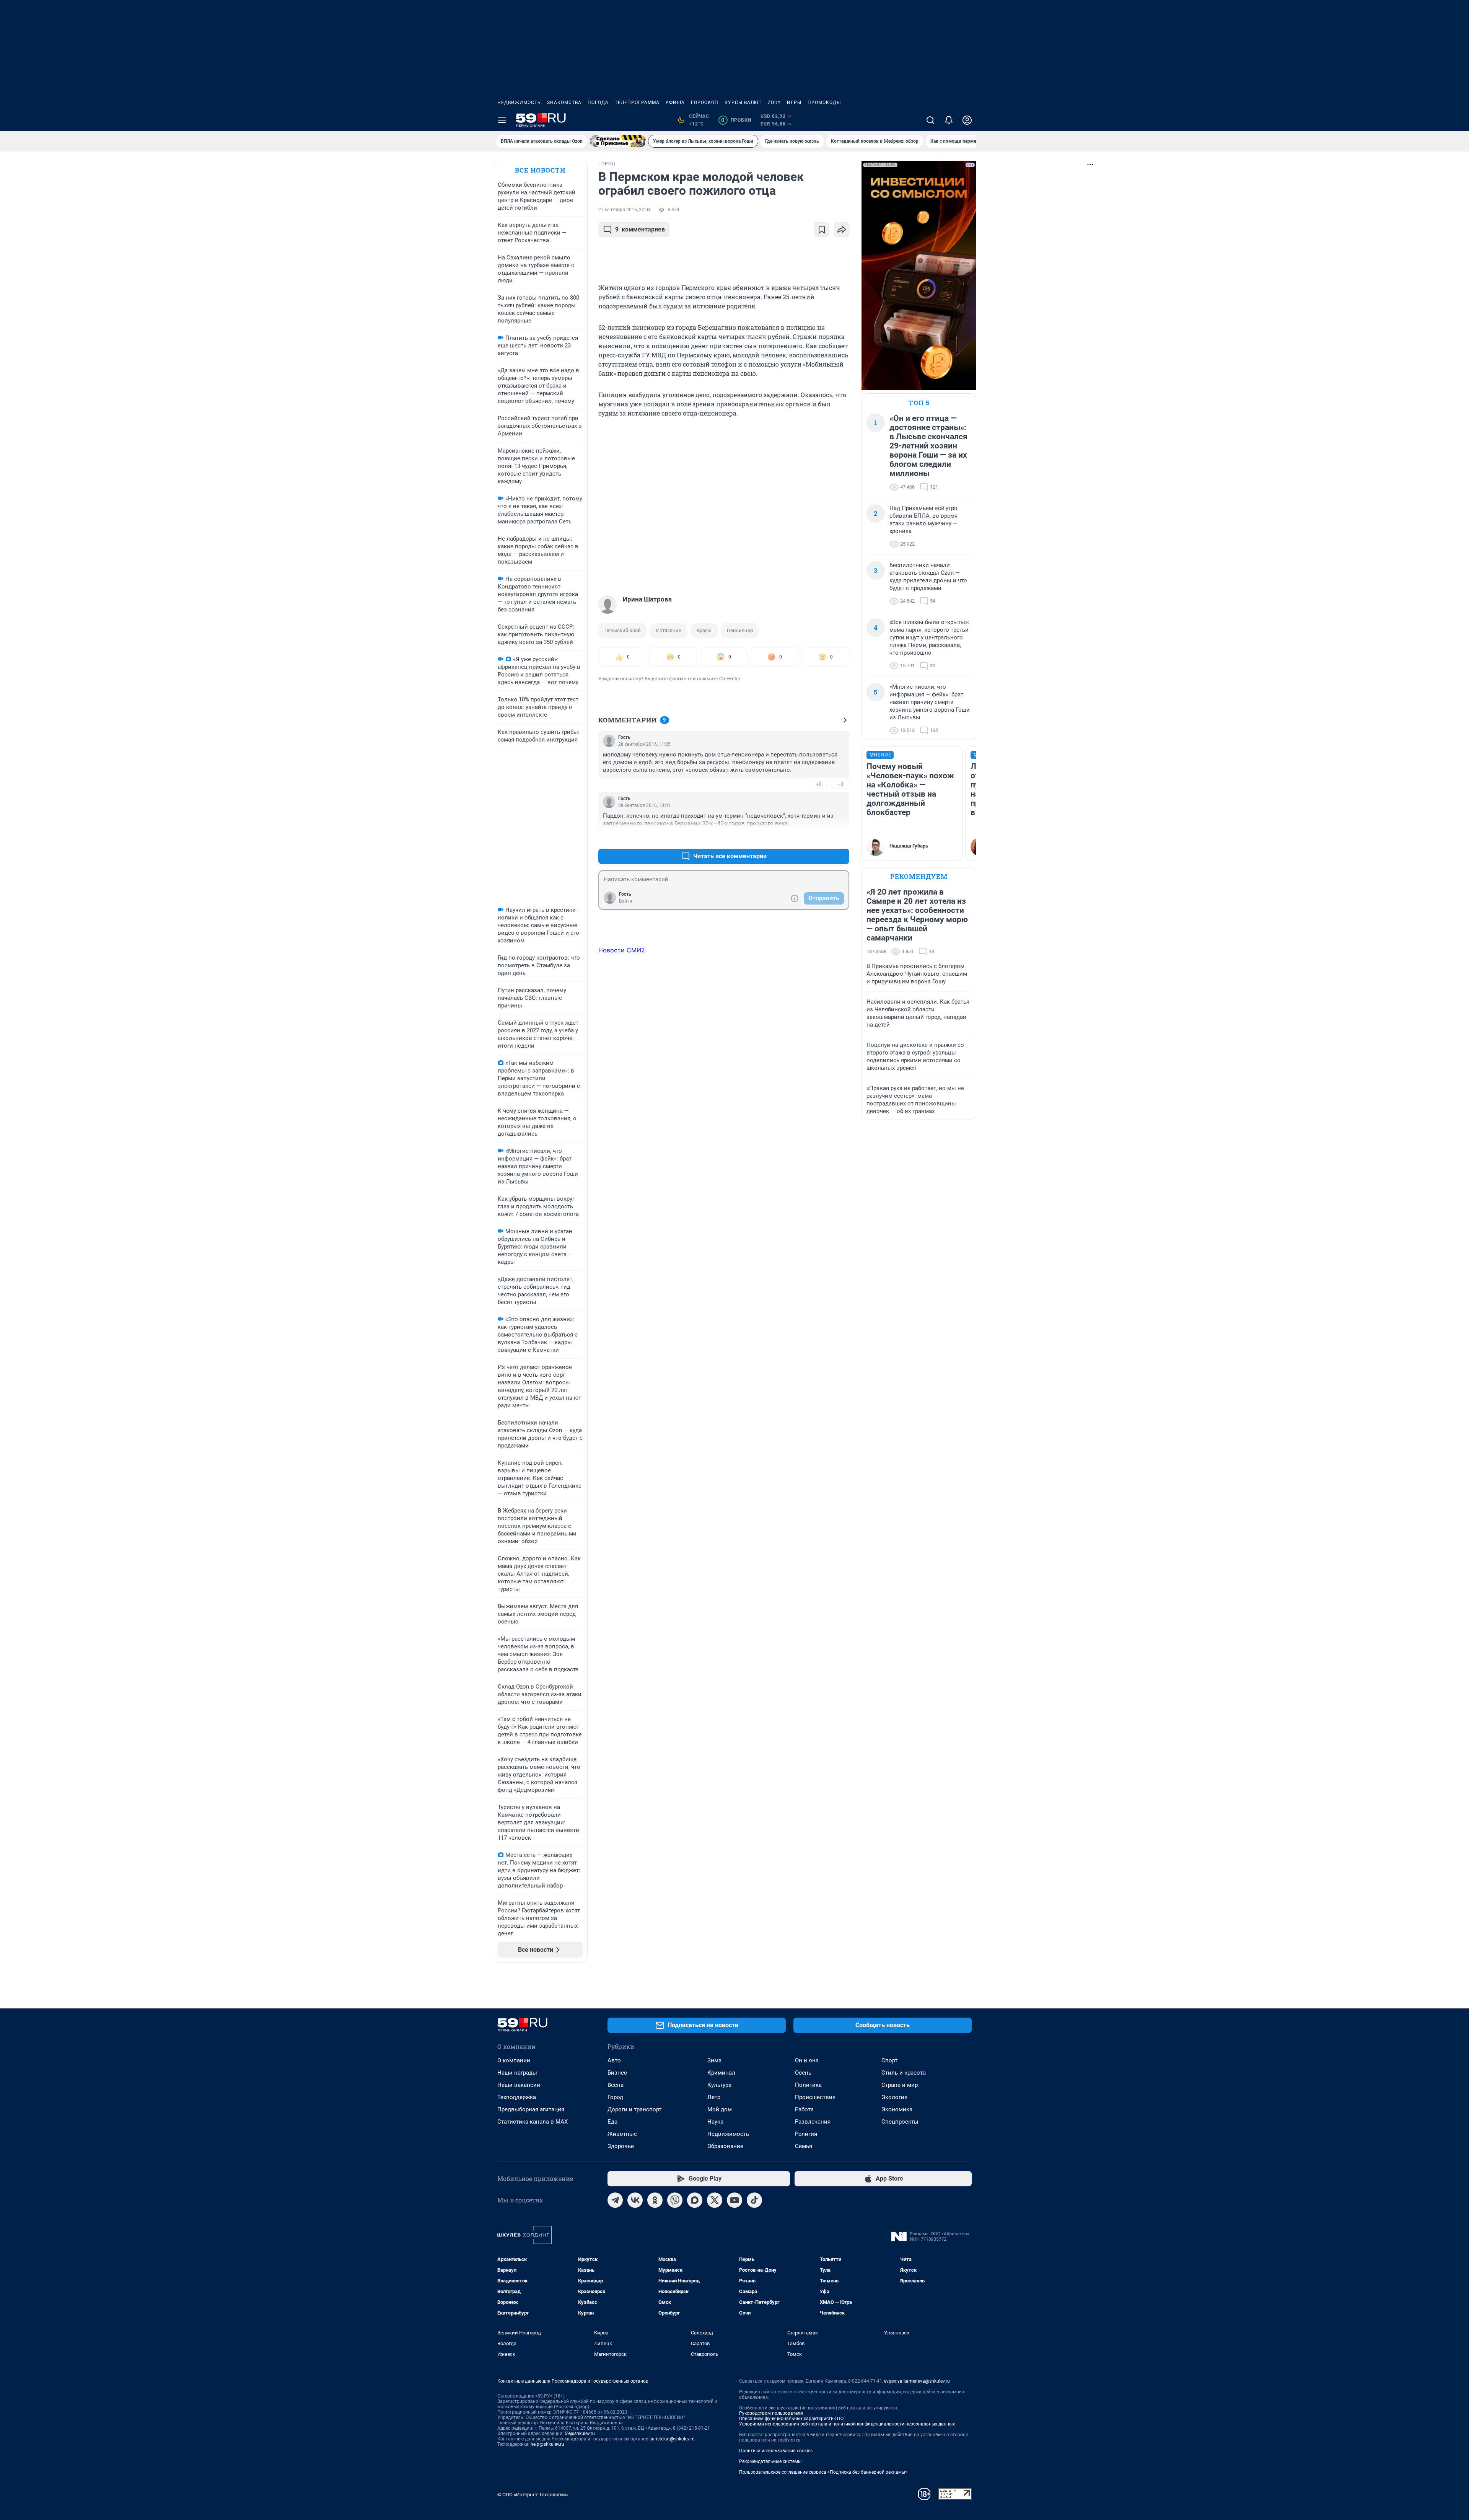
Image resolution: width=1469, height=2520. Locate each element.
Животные (622, 2134)
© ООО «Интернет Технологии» (533, 2495)
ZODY (774, 103)
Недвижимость (519, 103)
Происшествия (815, 2097)
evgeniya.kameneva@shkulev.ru (917, 2381)
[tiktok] (754, 2200)
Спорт (889, 2060)
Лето (714, 2097)
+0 (819, 784)
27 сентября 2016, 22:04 (625, 210)
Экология (894, 2097)
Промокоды (824, 103)
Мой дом (720, 2109)
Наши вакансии (519, 2085)
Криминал (721, 2073)
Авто (614, 2060)
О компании (514, 2060)
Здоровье (621, 2146)
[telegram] (615, 2200)
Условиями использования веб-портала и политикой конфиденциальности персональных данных (847, 2424)
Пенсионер (740, 630)
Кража (704, 630)
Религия (806, 2134)
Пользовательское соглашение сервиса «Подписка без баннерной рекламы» (823, 2472)
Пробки (736, 120)
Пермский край (623, 630)
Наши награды (517, 2073)
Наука (715, 2122)
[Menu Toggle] (502, 120)
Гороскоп (705, 103)
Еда (612, 2122)
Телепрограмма (637, 103)
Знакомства (564, 103)
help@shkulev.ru (547, 2444)
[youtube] (734, 2200)
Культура (719, 2085)
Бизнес (617, 2073)
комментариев (640, 229)
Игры (794, 103)
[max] (695, 2200)
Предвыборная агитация (531, 2109)
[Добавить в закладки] (822, 230)
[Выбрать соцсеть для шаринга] (842, 230)
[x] (715, 2200)
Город (615, 2097)
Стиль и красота (904, 2073)
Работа (804, 2109)
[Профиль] (967, 120)
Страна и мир (900, 2085)
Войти (625, 901)
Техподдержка (517, 2097)
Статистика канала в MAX (533, 2122)
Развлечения (813, 2122)
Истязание (669, 630)
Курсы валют (743, 103)
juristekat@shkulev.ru (673, 2439)
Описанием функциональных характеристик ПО (791, 2419)
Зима (714, 2060)
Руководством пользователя (771, 2413)
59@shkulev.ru (580, 2434)
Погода (598, 103)
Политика (808, 2085)
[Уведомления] (949, 120)
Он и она (807, 2060)
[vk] (635, 2200)
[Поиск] (930, 120)
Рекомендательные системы (770, 2461)
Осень (803, 2073)
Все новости (540, 170)
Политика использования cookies (776, 2451)
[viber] (675, 2200)
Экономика (897, 2109)
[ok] (655, 2200)
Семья (804, 2146)
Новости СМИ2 (622, 950)
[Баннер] (618, 141)
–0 (840, 784)
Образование (725, 2146)
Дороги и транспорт (634, 2109)
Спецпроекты (900, 2122)
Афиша (675, 103)
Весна (616, 2085)
